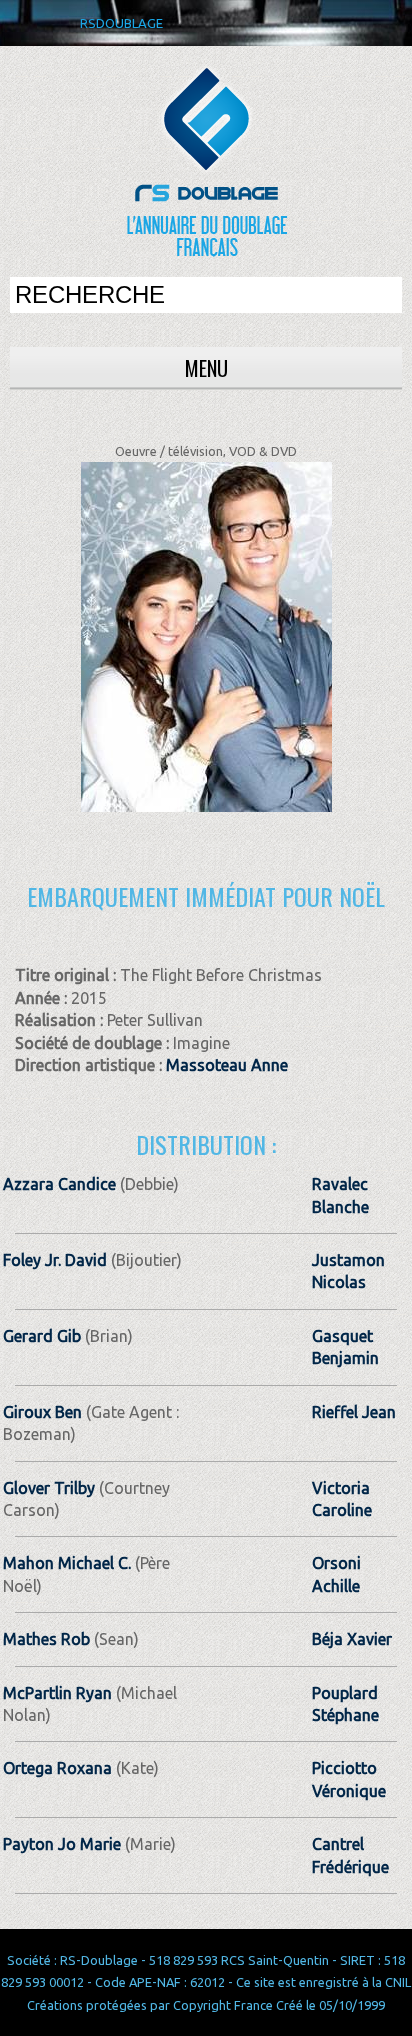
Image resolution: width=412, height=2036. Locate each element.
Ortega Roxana (57, 1768)
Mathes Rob (46, 1639)
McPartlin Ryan (57, 1693)
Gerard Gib (42, 1336)
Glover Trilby (49, 1488)
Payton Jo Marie (62, 1844)
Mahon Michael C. (67, 1563)
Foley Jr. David (55, 1260)
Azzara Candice (59, 1184)
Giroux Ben (42, 1412)
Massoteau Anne (227, 1065)
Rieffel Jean (354, 1412)
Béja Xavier (352, 1639)
